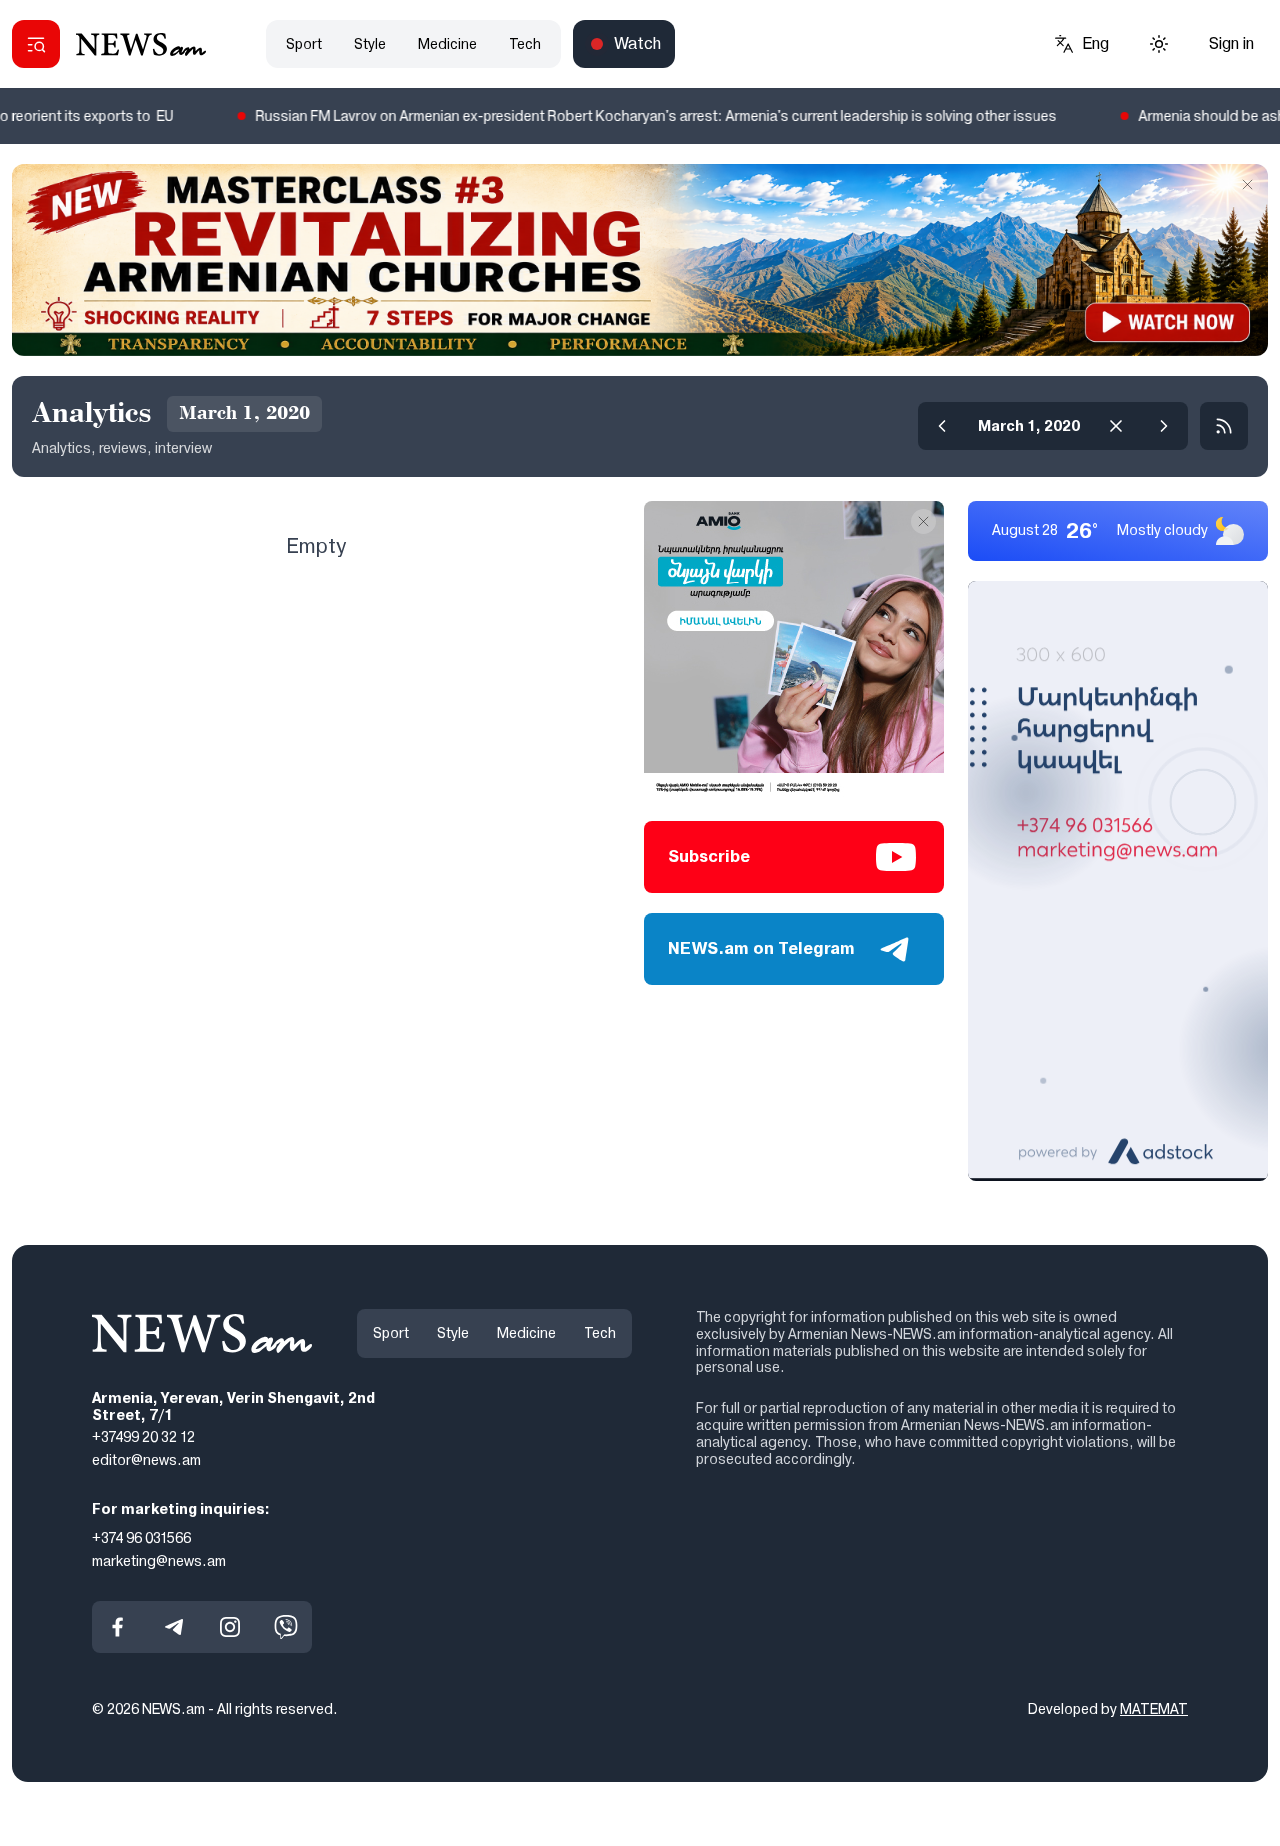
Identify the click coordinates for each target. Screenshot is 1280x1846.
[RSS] (1224, 426)
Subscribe (709, 856)
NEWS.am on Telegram (761, 948)
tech (525, 44)
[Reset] (1116, 426)
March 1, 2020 (1029, 426)
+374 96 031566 (141, 1537)
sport (304, 44)
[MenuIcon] (36, 44)
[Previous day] (942, 426)
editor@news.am (146, 1460)
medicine (447, 44)
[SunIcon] (1159, 44)
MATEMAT (1154, 1709)
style (370, 44)
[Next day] (1164, 426)
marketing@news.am (159, 1560)
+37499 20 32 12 (143, 1437)
